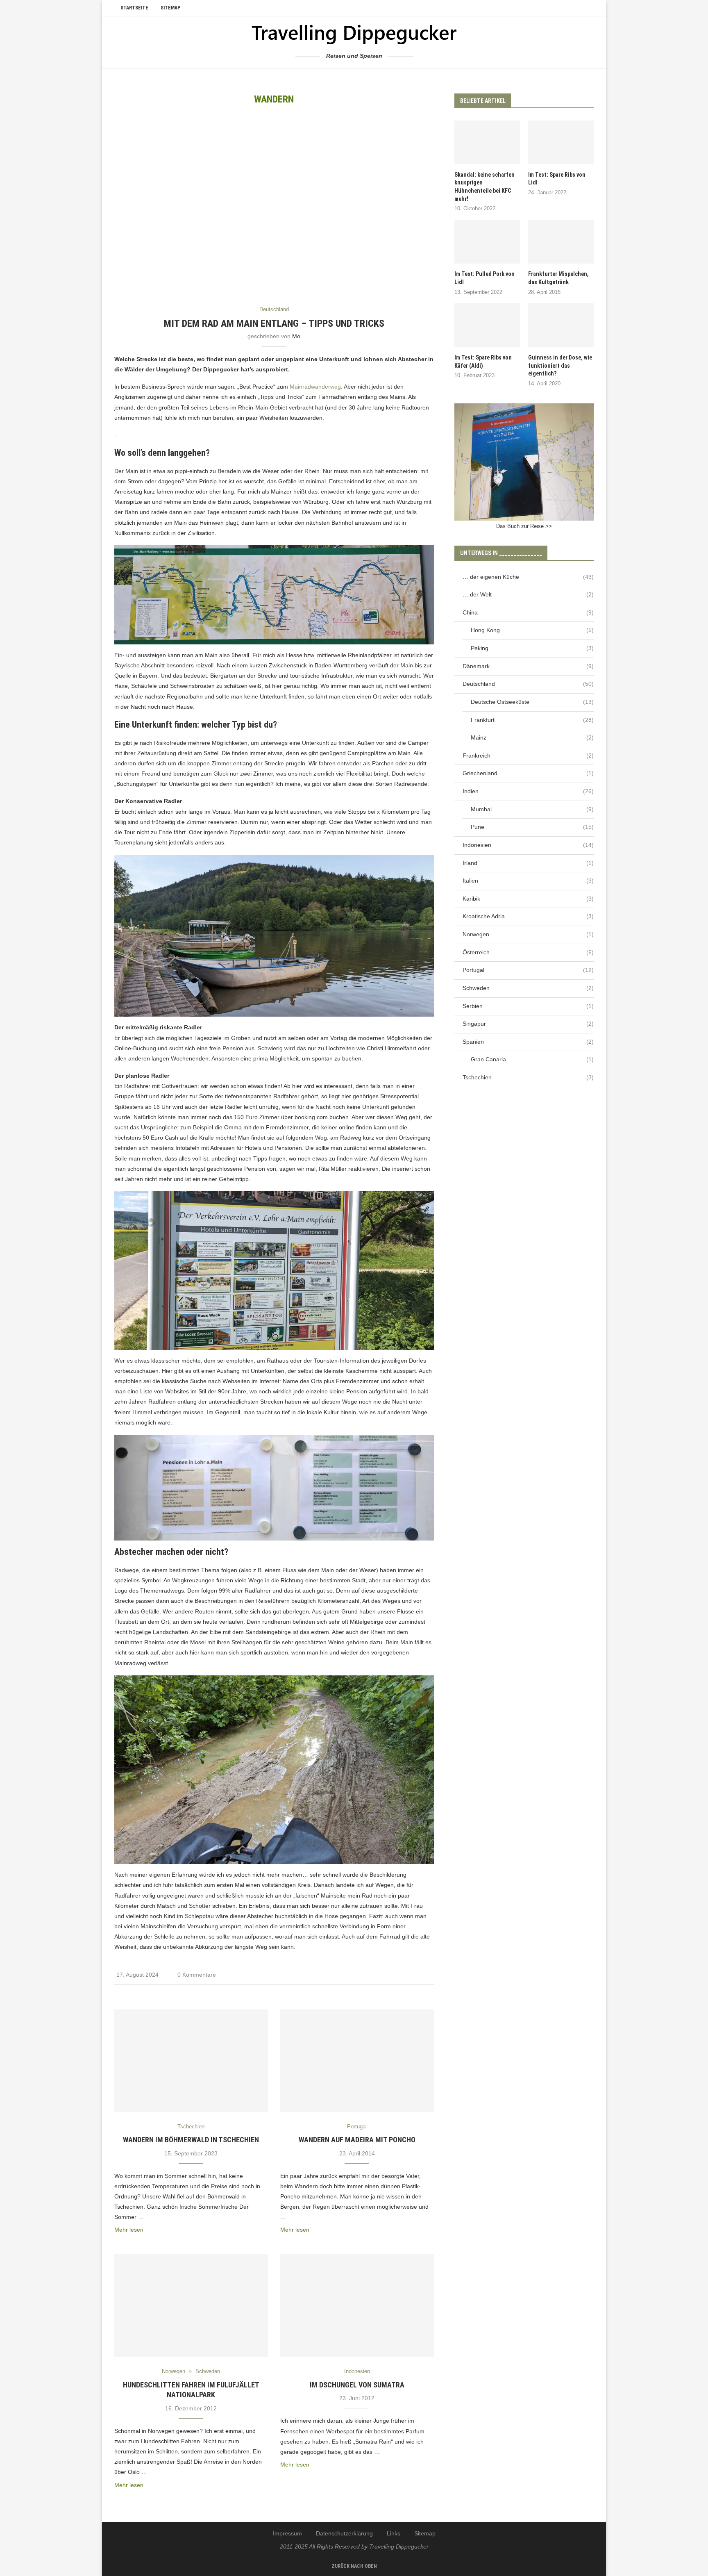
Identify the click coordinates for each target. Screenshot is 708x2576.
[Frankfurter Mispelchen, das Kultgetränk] (561, 242)
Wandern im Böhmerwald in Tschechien (191, 2140)
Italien (528, 881)
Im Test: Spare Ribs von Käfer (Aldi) (483, 362)
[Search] (590, 8)
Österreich (528, 952)
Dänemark (528, 666)
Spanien (528, 1042)
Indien (528, 791)
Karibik (528, 899)
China (528, 612)
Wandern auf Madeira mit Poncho (357, 2140)
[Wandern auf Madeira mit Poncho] (357, 2061)
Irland (528, 863)
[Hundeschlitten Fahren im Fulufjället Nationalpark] (191, 2305)
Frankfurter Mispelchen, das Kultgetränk (558, 278)
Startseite (134, 8)
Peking (532, 648)
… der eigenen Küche (528, 577)
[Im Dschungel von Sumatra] (357, 2305)
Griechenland (528, 773)
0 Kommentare (197, 1975)
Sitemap (170, 8)
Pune (532, 827)
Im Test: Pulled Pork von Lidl (484, 278)
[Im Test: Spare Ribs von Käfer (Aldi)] (487, 325)
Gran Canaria (532, 1059)
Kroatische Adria (528, 916)
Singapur (528, 1024)
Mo (296, 336)
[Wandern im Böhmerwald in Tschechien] (191, 2061)
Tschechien (528, 1077)
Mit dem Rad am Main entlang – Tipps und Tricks (274, 323)
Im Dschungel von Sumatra (357, 2385)
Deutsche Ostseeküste (532, 702)
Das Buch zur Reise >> (524, 526)
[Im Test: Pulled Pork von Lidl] (487, 242)
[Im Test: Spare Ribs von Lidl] (561, 142)
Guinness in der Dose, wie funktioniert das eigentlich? (560, 365)
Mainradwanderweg (315, 387)
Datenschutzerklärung (344, 2533)
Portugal (528, 970)
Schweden (528, 988)
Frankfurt (532, 720)
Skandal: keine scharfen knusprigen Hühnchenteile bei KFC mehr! (484, 187)
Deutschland (528, 684)
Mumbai (532, 809)
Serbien (528, 1006)
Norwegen (528, 934)
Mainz (532, 737)
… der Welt (528, 594)
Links (394, 2533)
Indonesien (528, 845)
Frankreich (528, 756)
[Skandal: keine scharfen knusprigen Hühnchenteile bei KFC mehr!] (487, 142)
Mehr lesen (129, 2230)
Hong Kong (532, 630)
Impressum (287, 2533)
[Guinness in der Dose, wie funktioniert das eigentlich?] (561, 325)
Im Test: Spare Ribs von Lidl (557, 179)
